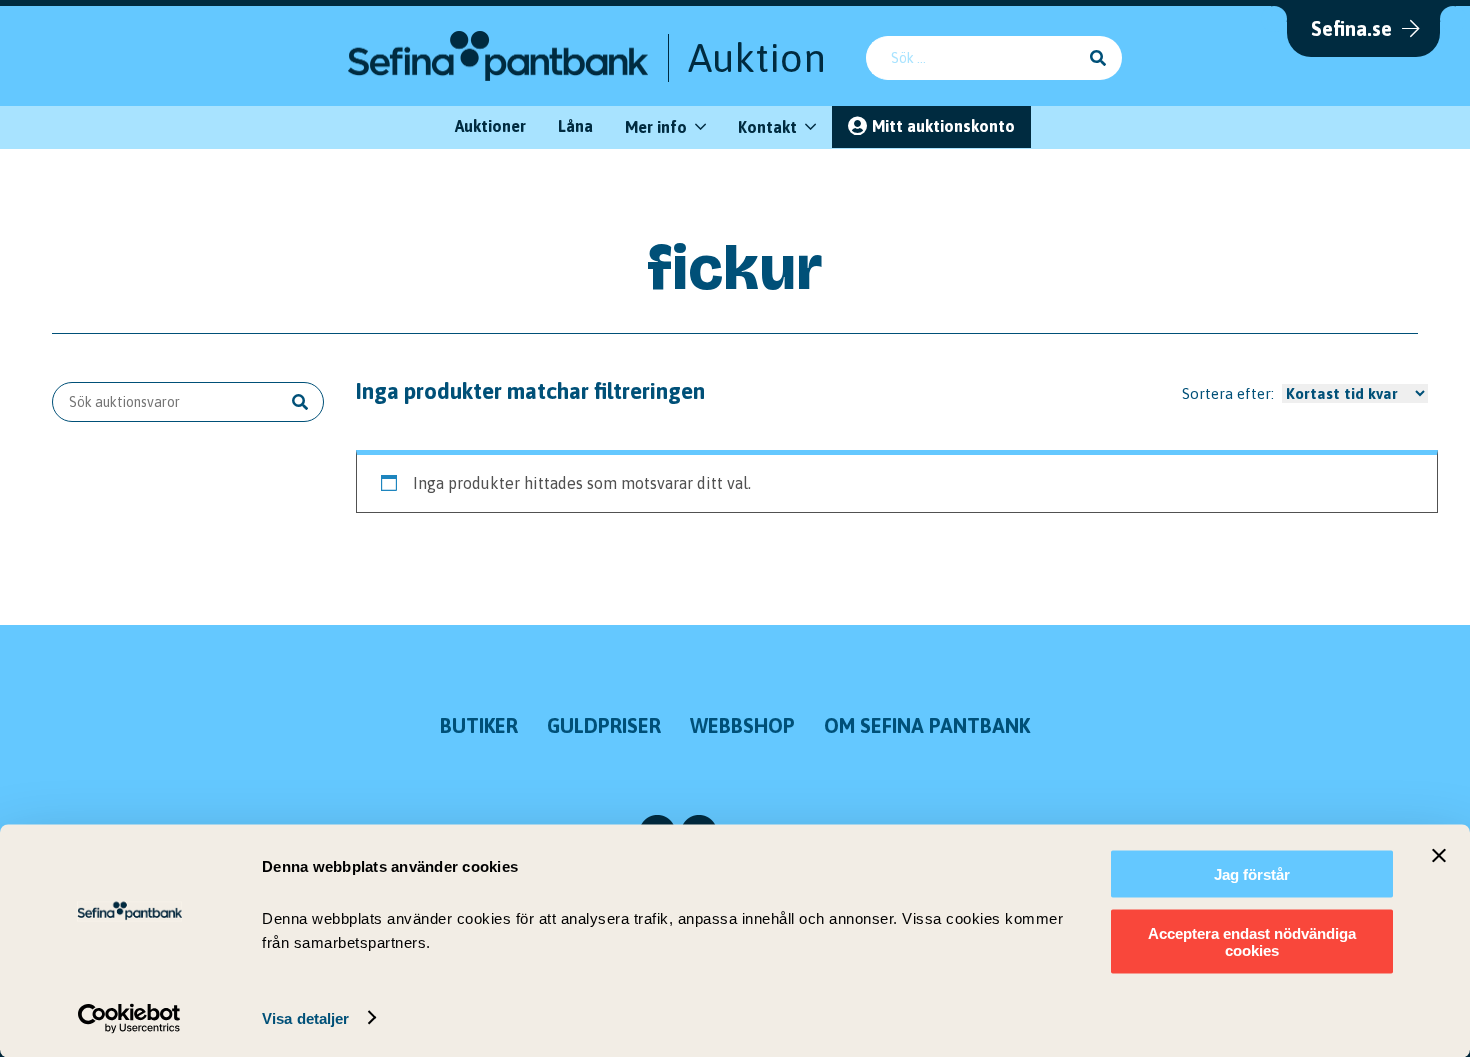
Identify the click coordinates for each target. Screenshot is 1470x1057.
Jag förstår (1252, 874)
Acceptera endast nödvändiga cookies (1252, 941)
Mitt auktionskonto (943, 126)
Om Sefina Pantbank (927, 725)
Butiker (479, 725)
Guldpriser (604, 725)
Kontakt (767, 127)
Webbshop (742, 725)
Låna (575, 126)
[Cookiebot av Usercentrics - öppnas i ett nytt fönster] (129, 1018)
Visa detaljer (305, 1017)
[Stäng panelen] (1439, 856)
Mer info (656, 127)
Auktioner (490, 126)
